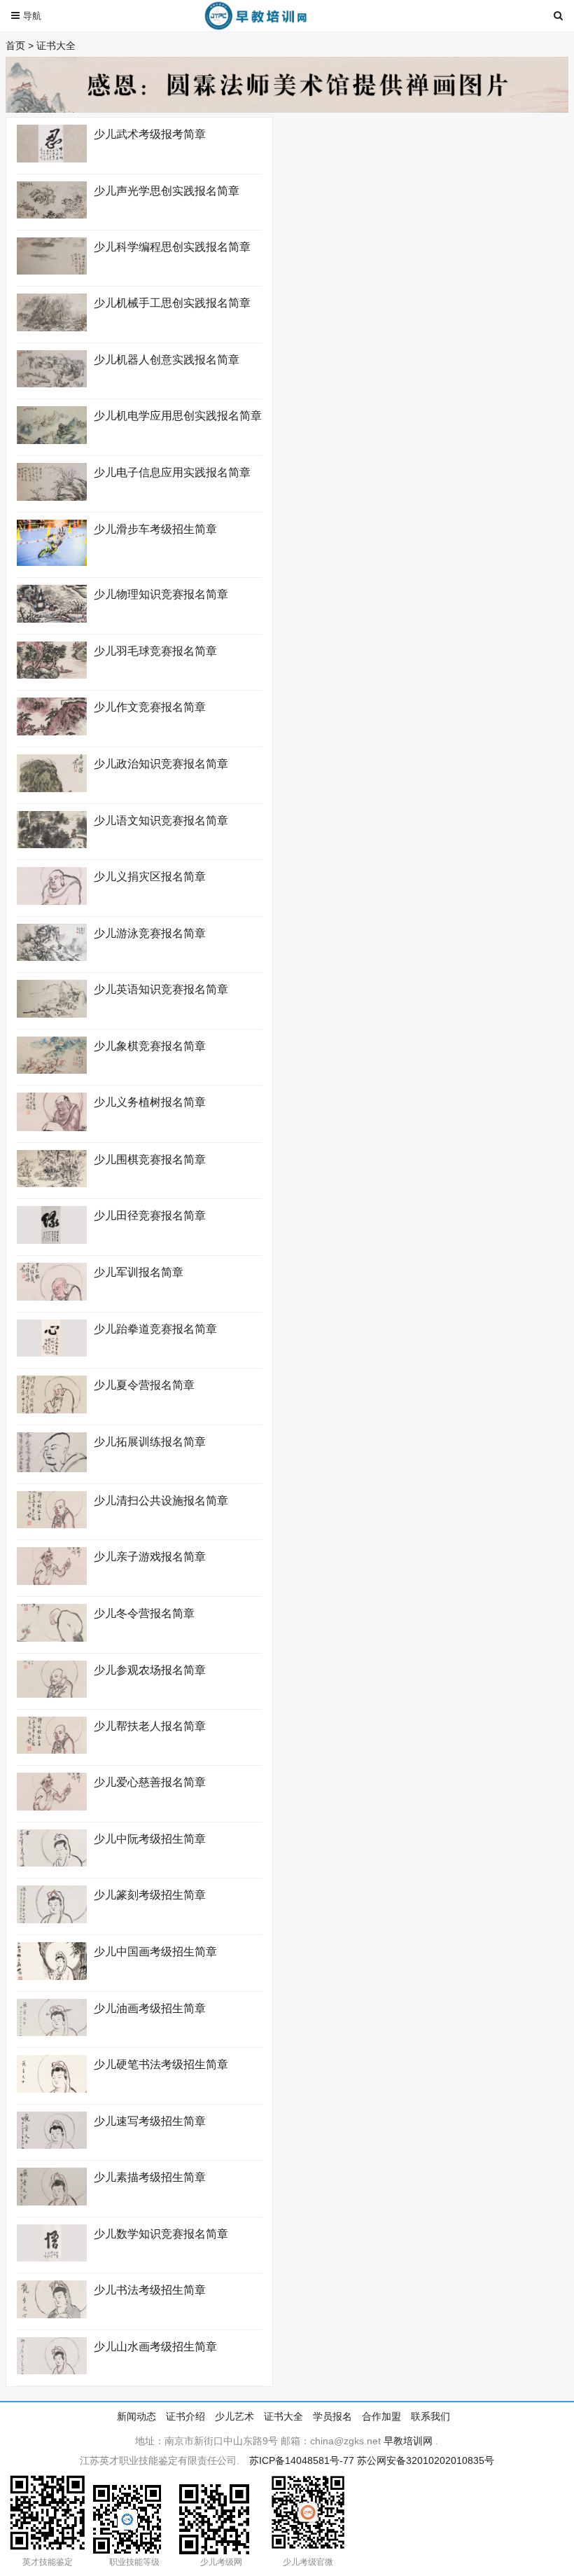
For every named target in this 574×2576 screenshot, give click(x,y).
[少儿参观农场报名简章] (52, 1694)
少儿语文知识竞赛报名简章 (161, 820)
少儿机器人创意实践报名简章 (167, 360)
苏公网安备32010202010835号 (426, 2460)
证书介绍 (185, 2416)
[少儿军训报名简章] (52, 1297)
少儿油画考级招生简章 (153, 2008)
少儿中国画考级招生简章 (155, 1952)
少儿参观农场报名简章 (150, 1670)
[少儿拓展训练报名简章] (52, 1469)
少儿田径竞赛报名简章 (150, 1216)
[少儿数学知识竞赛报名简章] (52, 2258)
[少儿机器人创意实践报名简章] (52, 384)
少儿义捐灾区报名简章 (150, 877)
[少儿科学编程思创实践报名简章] (52, 271)
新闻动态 (136, 2416)
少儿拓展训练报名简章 (150, 1442)
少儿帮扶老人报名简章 (150, 1726)
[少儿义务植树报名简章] (52, 1128)
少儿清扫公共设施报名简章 (161, 1501)
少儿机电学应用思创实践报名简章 (178, 416)
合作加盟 (381, 2416)
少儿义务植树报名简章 (150, 1102)
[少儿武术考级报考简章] (52, 159)
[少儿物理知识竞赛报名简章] (52, 619)
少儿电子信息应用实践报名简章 (172, 472)
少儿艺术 (234, 2416)
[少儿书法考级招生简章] (52, 2315)
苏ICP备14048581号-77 (302, 2460)
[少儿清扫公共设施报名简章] (52, 1525)
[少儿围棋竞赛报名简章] (52, 1184)
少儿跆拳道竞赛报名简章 (155, 1329)
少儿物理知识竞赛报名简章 (161, 594)
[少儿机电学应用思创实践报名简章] (52, 441)
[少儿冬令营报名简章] (52, 1638)
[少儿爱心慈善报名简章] (52, 1807)
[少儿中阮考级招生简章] (52, 1863)
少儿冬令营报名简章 (144, 1613)
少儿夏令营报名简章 (144, 1385)
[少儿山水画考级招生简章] (52, 2371)
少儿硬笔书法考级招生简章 (161, 2064)
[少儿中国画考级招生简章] (52, 1976)
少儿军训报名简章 (139, 1272)
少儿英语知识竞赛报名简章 (161, 989)
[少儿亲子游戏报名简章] (52, 1581)
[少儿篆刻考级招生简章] (52, 1920)
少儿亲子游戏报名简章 (150, 1557)
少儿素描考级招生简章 (150, 2177)
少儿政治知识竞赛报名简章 (161, 764)
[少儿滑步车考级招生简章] (52, 562)
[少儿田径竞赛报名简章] (52, 1240)
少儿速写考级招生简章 (150, 2121)
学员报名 (332, 2416)
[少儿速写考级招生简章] (52, 2145)
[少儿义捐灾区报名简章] (52, 901)
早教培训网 (408, 2441)
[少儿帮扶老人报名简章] (52, 1750)
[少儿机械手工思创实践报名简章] (52, 328)
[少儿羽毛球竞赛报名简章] (52, 675)
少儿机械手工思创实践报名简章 (172, 303)
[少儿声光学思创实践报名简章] (52, 215)
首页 (15, 46)
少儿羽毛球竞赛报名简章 (155, 651)
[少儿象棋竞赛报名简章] (52, 1070)
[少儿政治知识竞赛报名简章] (52, 789)
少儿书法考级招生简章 (150, 2290)
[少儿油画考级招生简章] (52, 2033)
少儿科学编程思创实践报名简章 (172, 247)
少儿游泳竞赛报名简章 (150, 933)
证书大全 (56, 46)
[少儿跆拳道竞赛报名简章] (52, 1353)
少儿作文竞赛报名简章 (150, 707)
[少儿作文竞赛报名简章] (52, 732)
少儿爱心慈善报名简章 (150, 1782)
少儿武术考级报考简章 (150, 134)
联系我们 (430, 2416)
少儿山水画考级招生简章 (155, 2347)
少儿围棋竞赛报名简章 (150, 1159)
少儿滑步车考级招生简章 (155, 529)
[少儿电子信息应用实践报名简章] (52, 497)
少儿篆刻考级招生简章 (150, 1895)
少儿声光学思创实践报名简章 (167, 191)
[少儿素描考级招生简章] (52, 2202)
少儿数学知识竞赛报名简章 (161, 2234)
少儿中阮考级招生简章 (150, 1839)
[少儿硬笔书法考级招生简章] (52, 2089)
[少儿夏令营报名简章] (52, 1410)
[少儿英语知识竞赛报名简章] (52, 1014)
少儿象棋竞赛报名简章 (150, 1046)
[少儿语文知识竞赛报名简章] (52, 845)
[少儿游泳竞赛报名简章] (52, 957)
